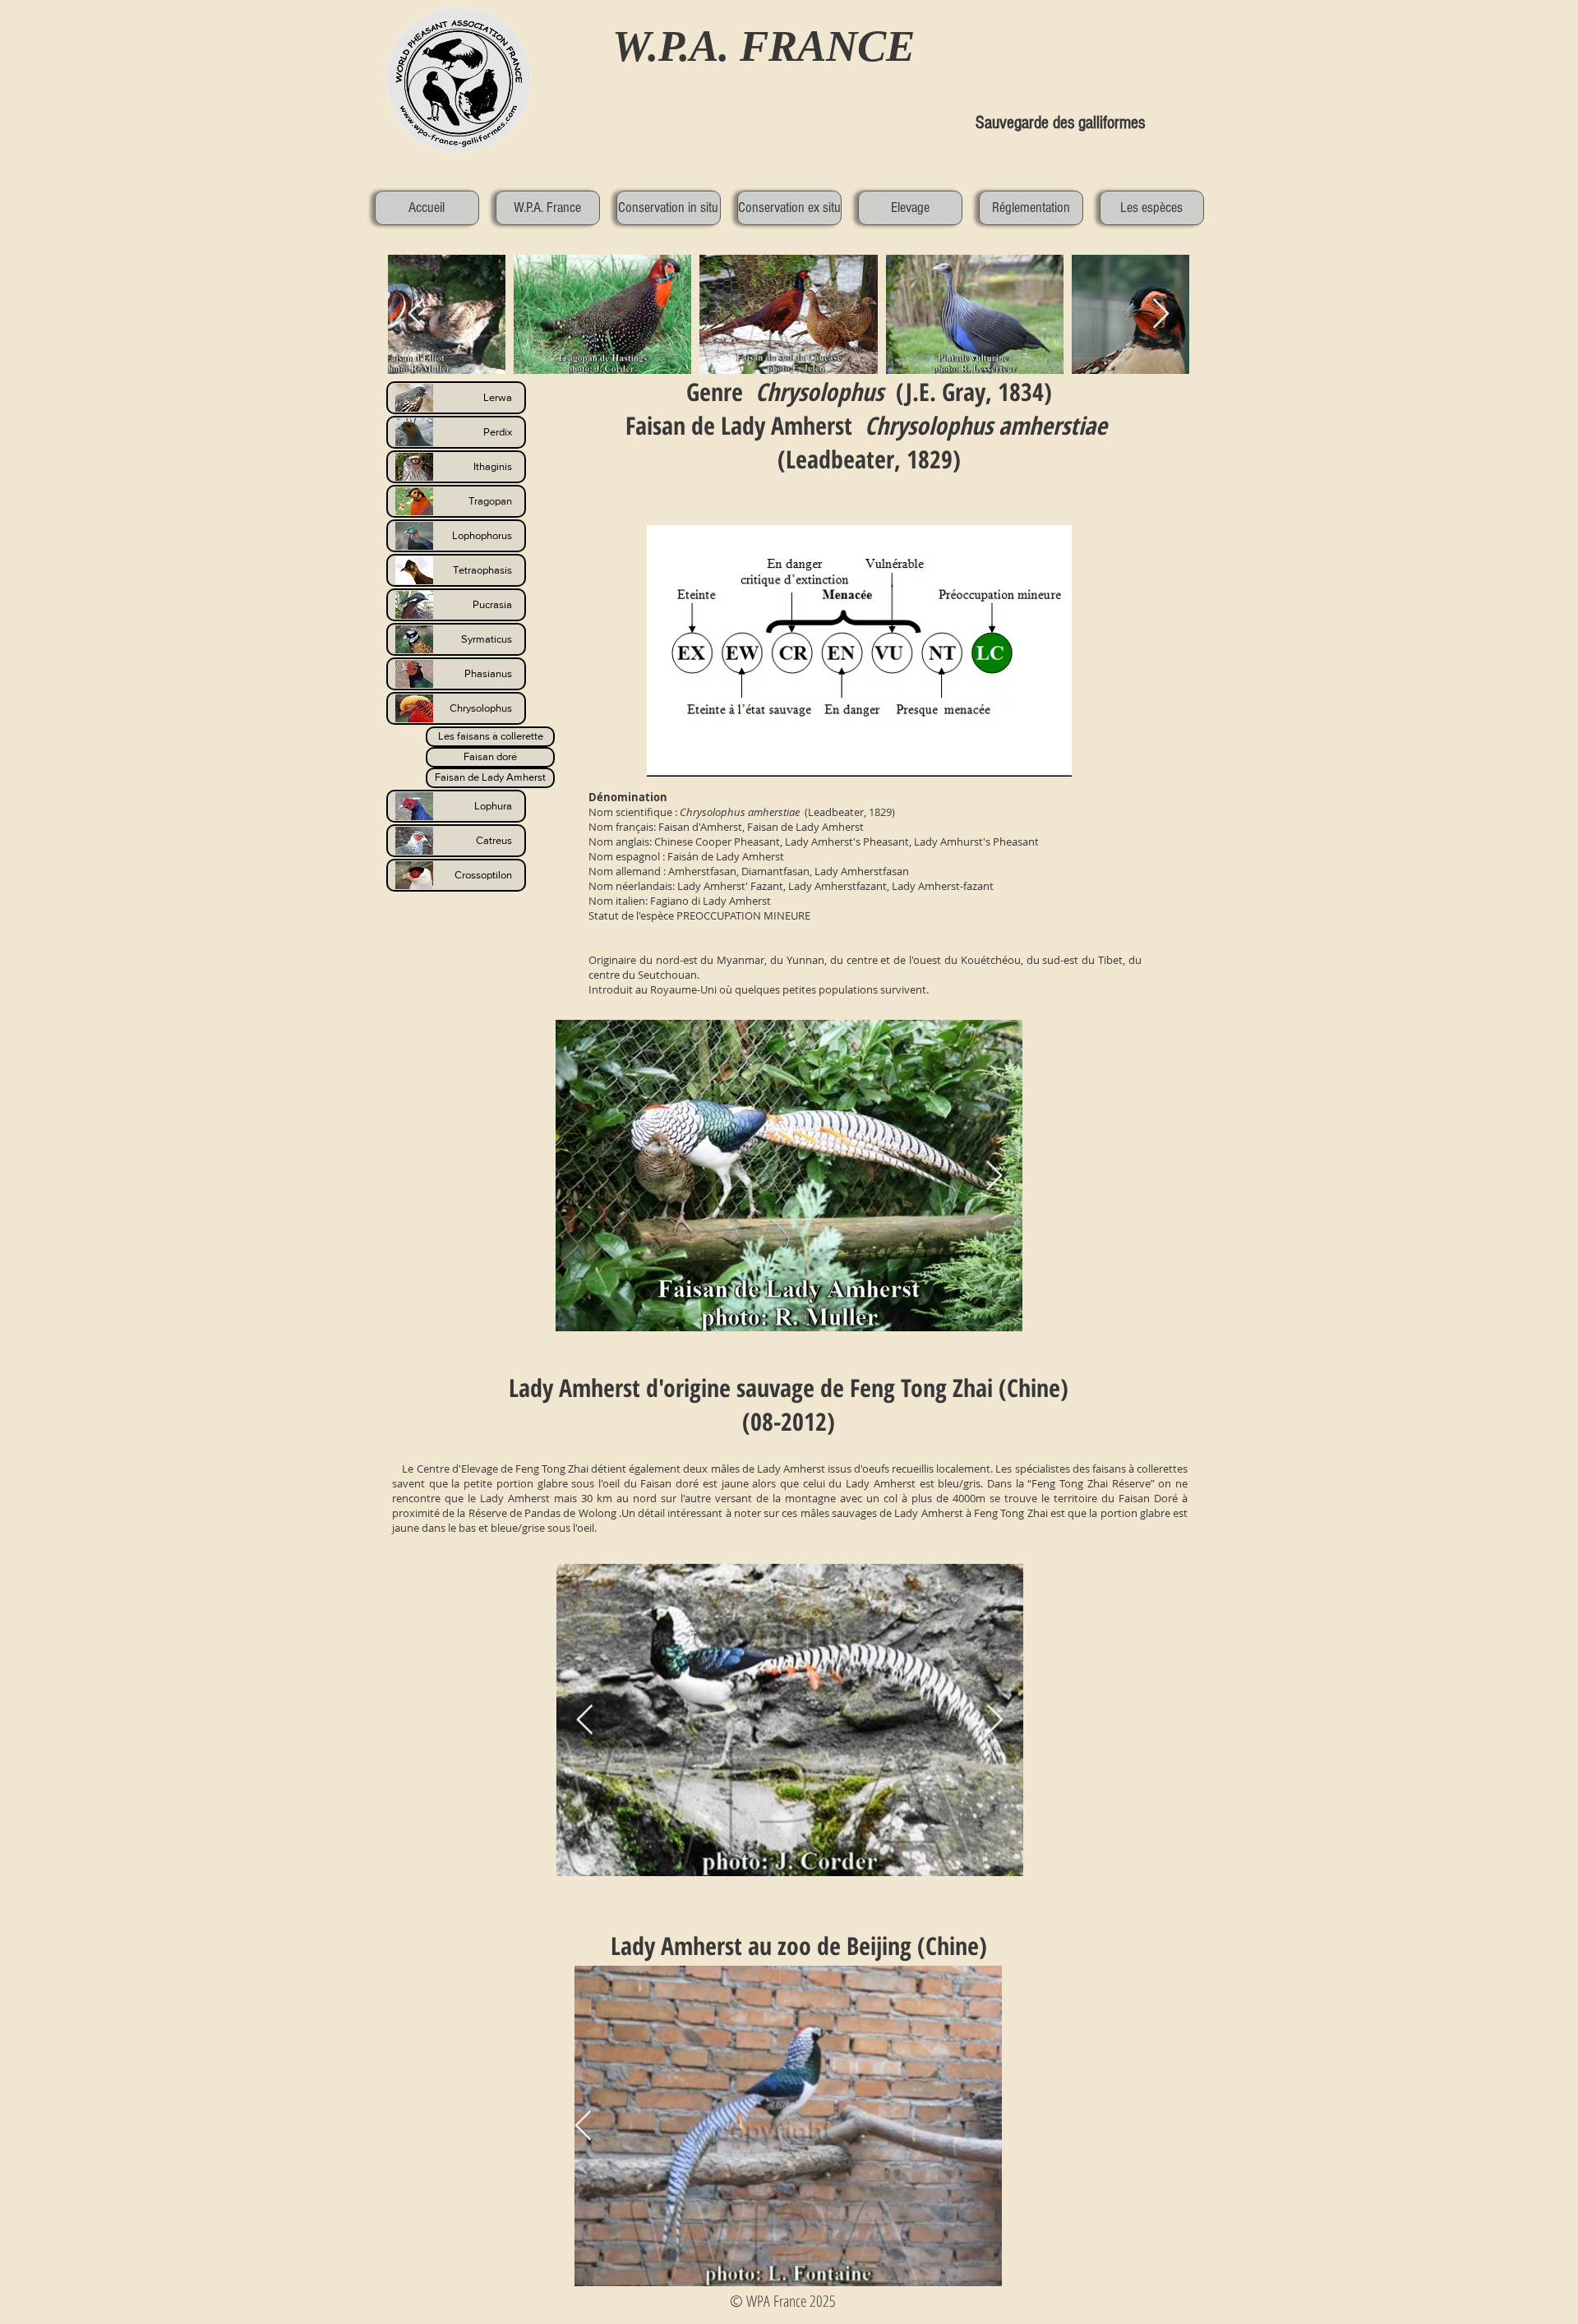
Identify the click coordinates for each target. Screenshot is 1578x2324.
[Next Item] (994, 1176)
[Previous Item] (585, 1720)
